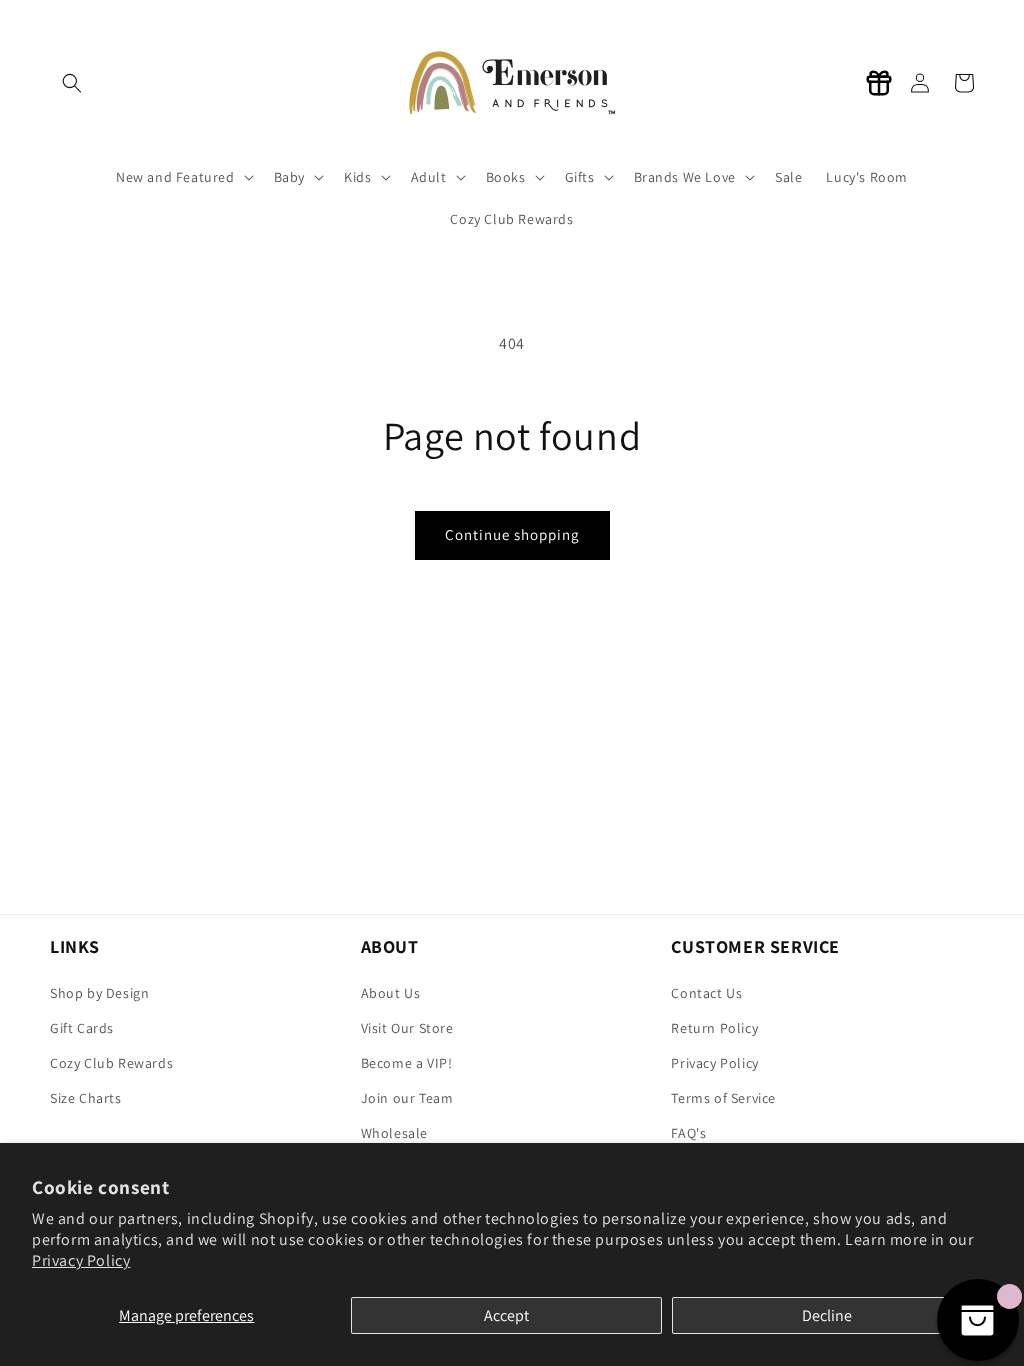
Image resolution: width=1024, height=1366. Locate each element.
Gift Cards (82, 1028)
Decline (827, 1315)
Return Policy (714, 1028)
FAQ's (688, 1133)
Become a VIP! (407, 1063)
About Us (391, 993)
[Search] (72, 83)
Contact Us (706, 993)
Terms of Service (723, 1098)
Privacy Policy (81, 1260)
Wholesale (394, 1133)
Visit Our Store (407, 1028)
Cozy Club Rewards (111, 1063)
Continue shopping (512, 534)
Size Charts (86, 1098)
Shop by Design (99, 993)
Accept (506, 1315)
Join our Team (407, 1098)
